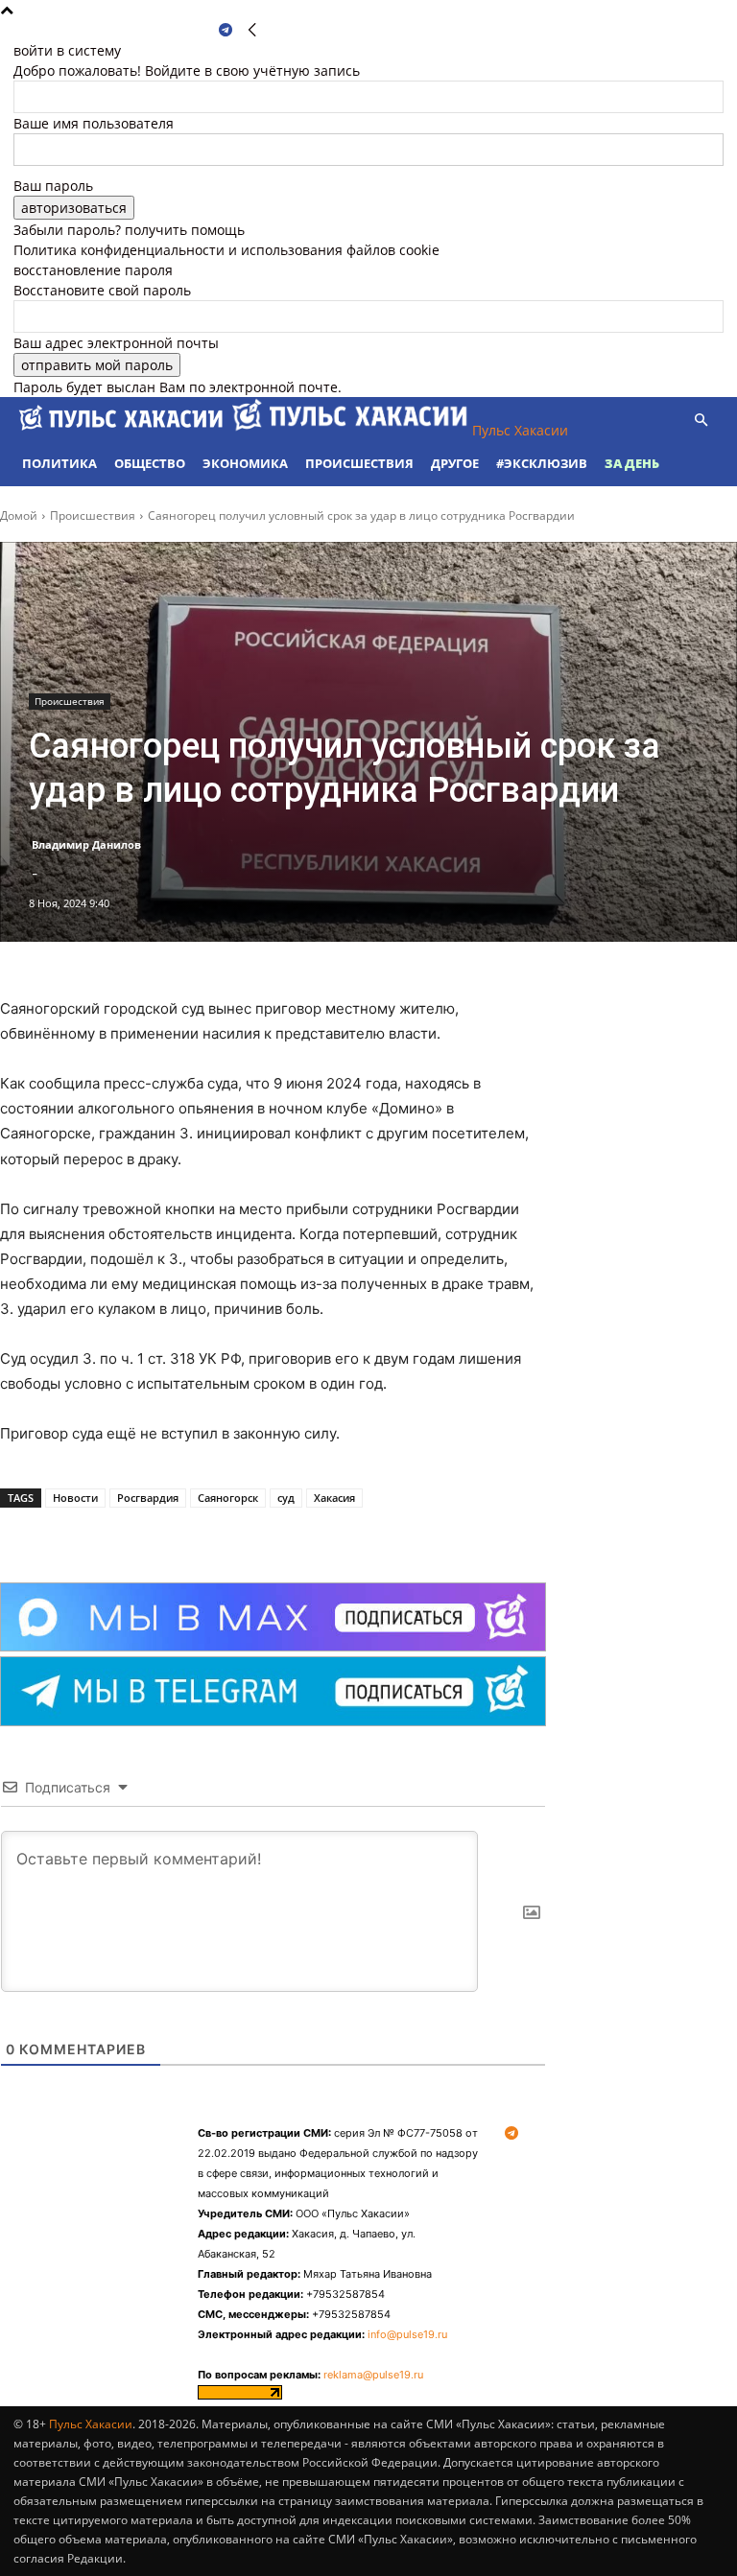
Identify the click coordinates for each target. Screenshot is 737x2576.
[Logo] (123, 430)
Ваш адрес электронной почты (116, 343)
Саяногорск (228, 1498)
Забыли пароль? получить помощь (129, 230)
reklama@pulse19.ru (373, 2375)
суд (286, 1498)
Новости (75, 1498)
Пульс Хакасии (91, 2424)
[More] (260, 1534)
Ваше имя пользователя (94, 123)
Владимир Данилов (86, 844)
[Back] (252, 30)
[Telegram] (226, 30)
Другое (455, 463)
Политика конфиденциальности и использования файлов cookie (226, 250)
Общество (150, 463)
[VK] (215, 1534)
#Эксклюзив (542, 463)
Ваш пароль (53, 186)
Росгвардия (148, 1498)
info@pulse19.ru (407, 2334)
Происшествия (359, 463)
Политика (59, 463)
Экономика (245, 463)
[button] (701, 421)
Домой (19, 515)
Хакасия (334, 1498)
